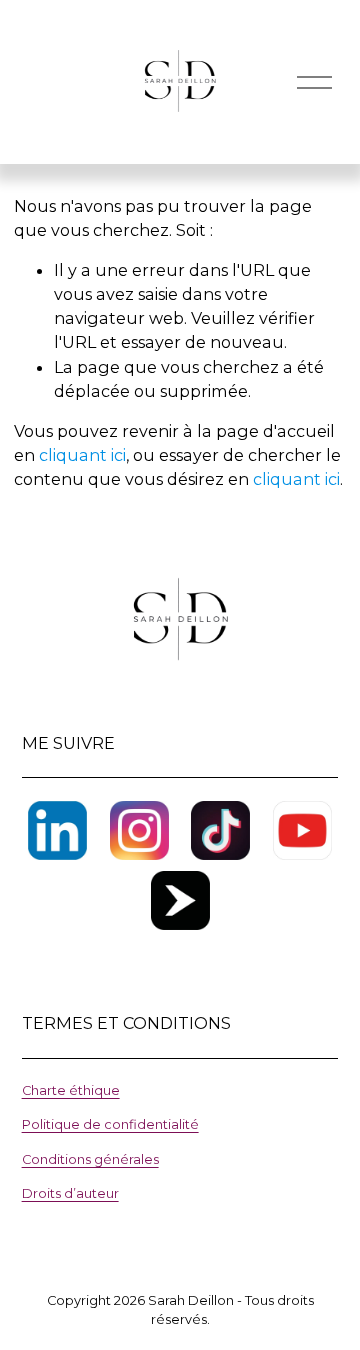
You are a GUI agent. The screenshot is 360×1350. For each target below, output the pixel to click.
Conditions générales (90, 1159)
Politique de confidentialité (110, 1124)
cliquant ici (82, 455)
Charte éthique (71, 1090)
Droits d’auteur (70, 1193)
